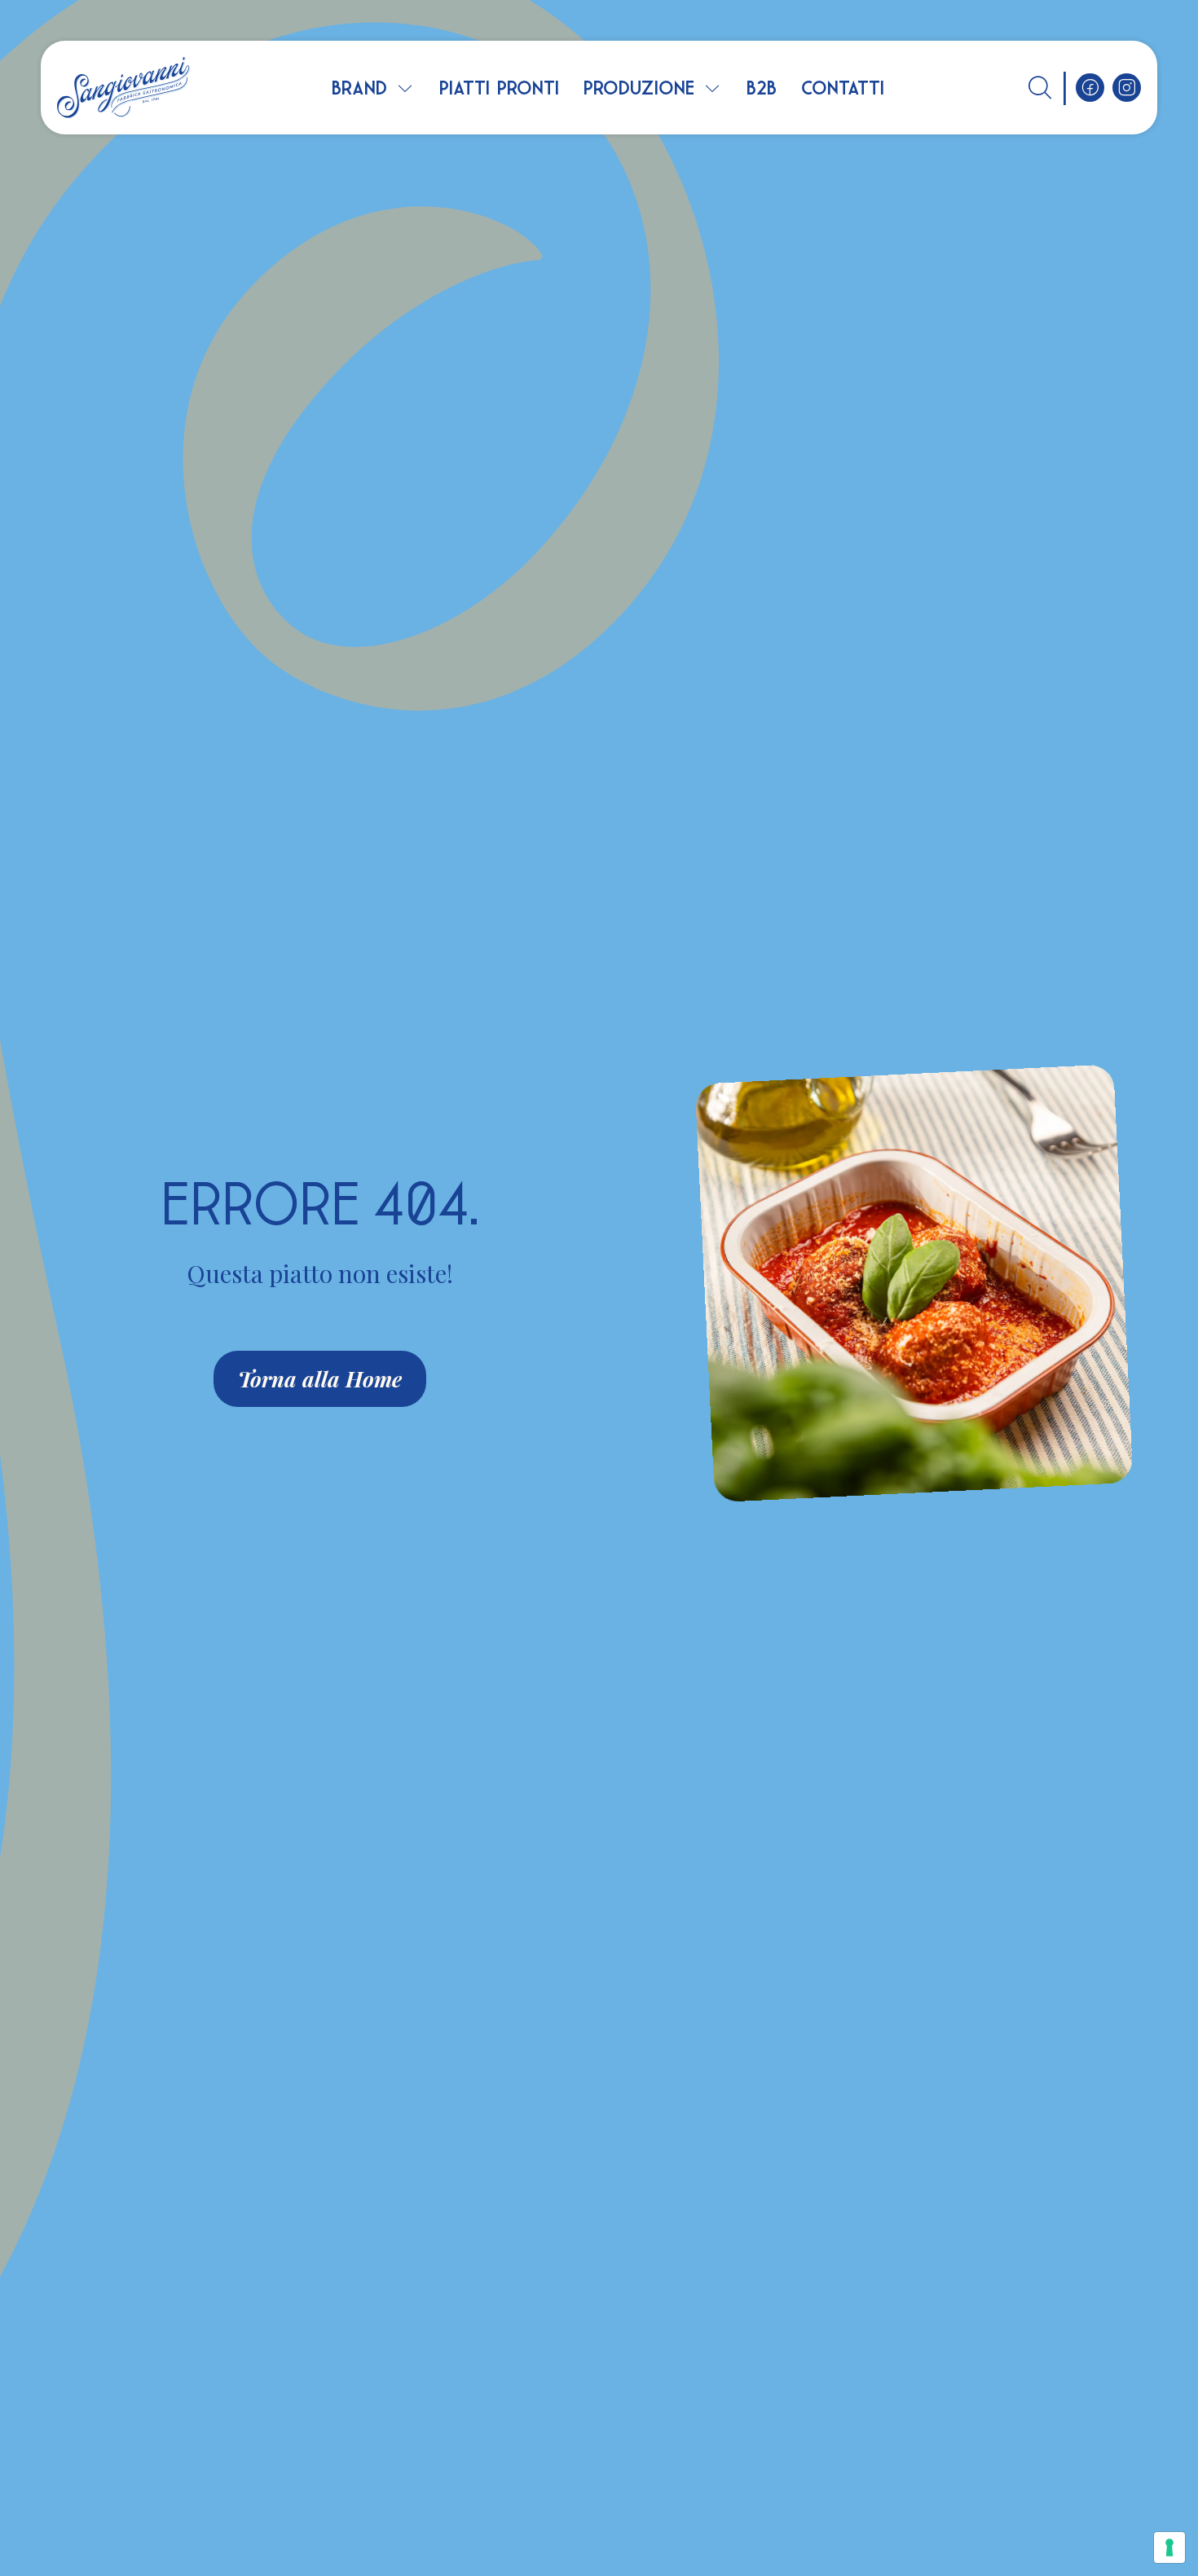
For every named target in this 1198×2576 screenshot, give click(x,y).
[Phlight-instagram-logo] (1127, 88)
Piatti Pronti (499, 88)
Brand (359, 88)
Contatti (843, 88)
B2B (762, 88)
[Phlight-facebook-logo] (1090, 88)
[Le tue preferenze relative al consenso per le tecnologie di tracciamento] (1169, 2547)
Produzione (639, 88)
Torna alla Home (320, 1379)
